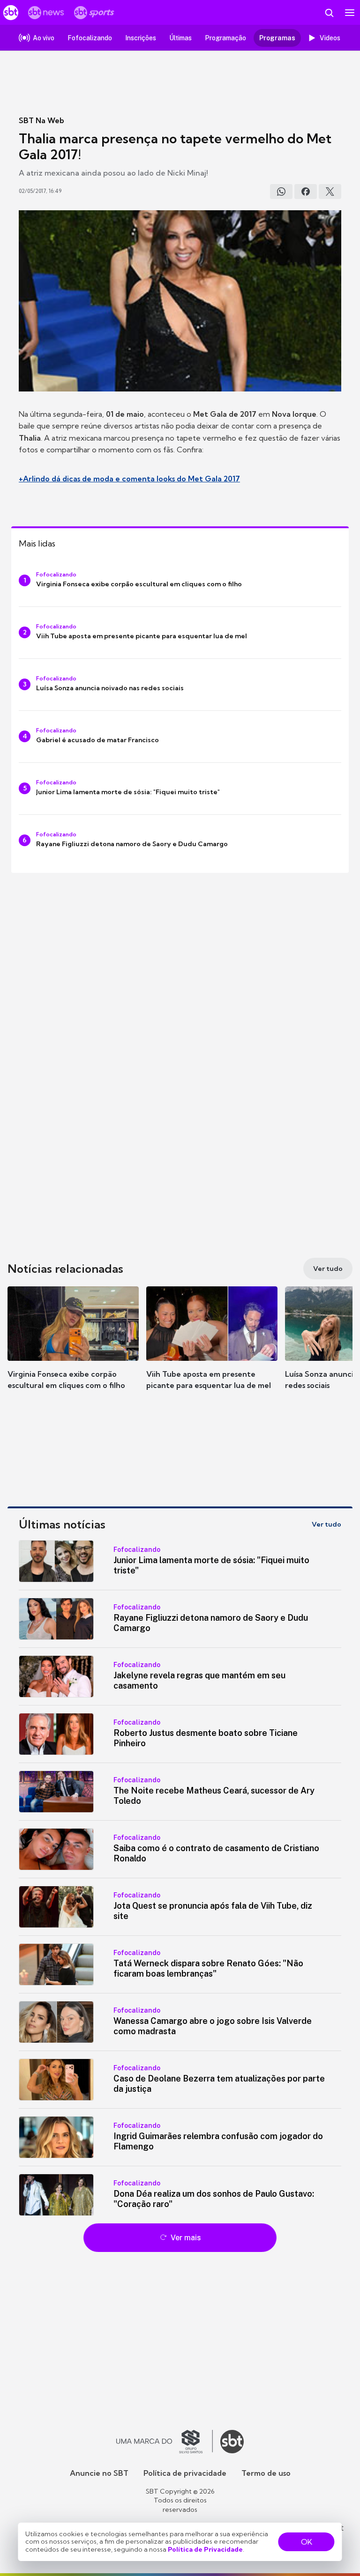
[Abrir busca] (329, 13)
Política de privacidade (185, 2473)
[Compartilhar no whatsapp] (281, 192)
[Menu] (350, 13)
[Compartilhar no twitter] (330, 192)
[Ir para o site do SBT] (232, 2442)
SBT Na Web (41, 120)
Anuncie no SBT (99, 2473)
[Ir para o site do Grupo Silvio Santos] (165, 2442)
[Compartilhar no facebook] (306, 192)
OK (307, 2542)
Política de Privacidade (205, 2549)
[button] (73, 1347)
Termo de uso (266, 2473)
